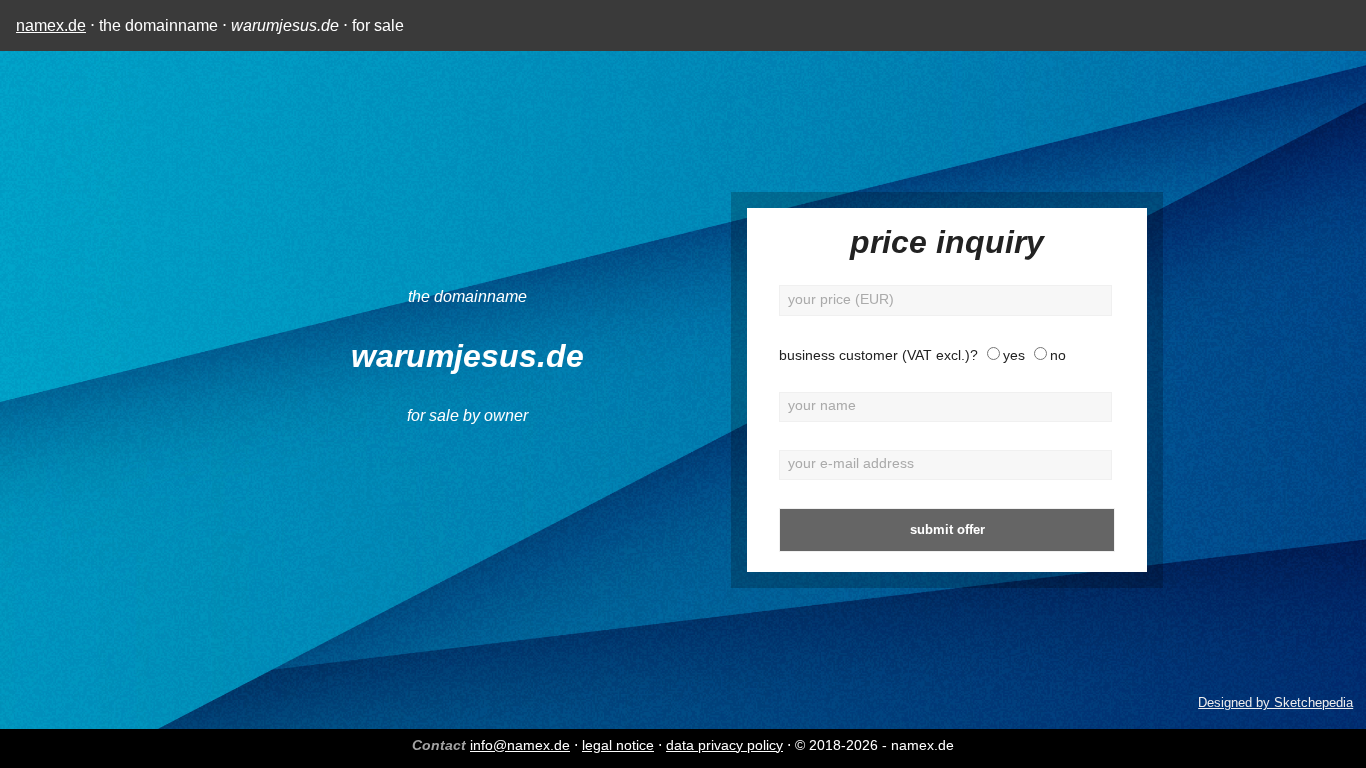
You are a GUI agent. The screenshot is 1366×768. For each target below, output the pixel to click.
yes (1014, 355)
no (1058, 355)
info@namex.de (520, 745)
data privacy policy (724, 745)
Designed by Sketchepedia (1275, 702)
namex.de (51, 25)
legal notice (618, 745)
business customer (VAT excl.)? (878, 355)
